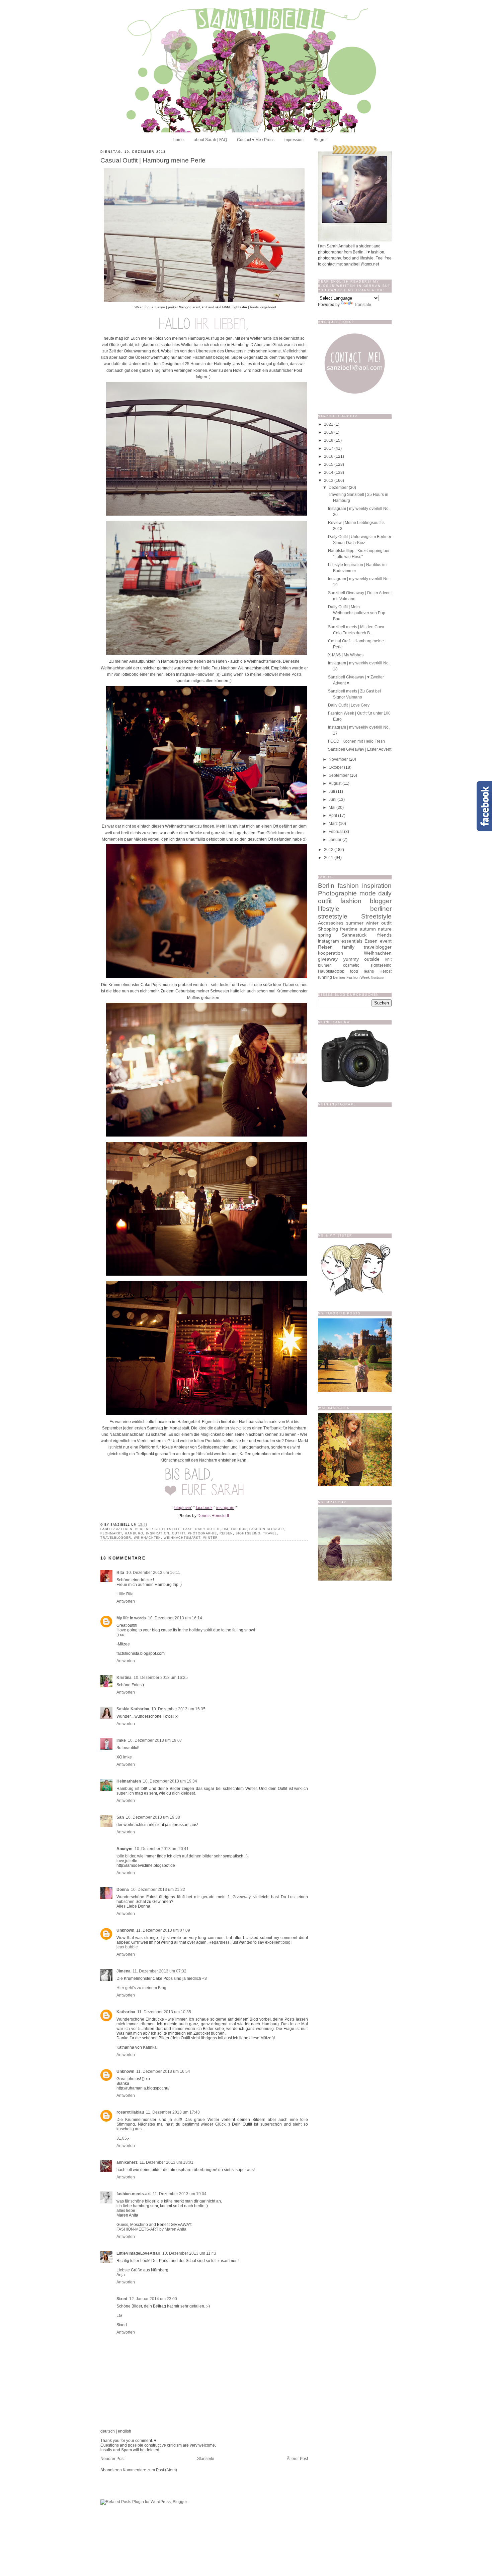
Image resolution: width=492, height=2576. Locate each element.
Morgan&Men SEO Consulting (258, 1506)
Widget (289, 1506)
